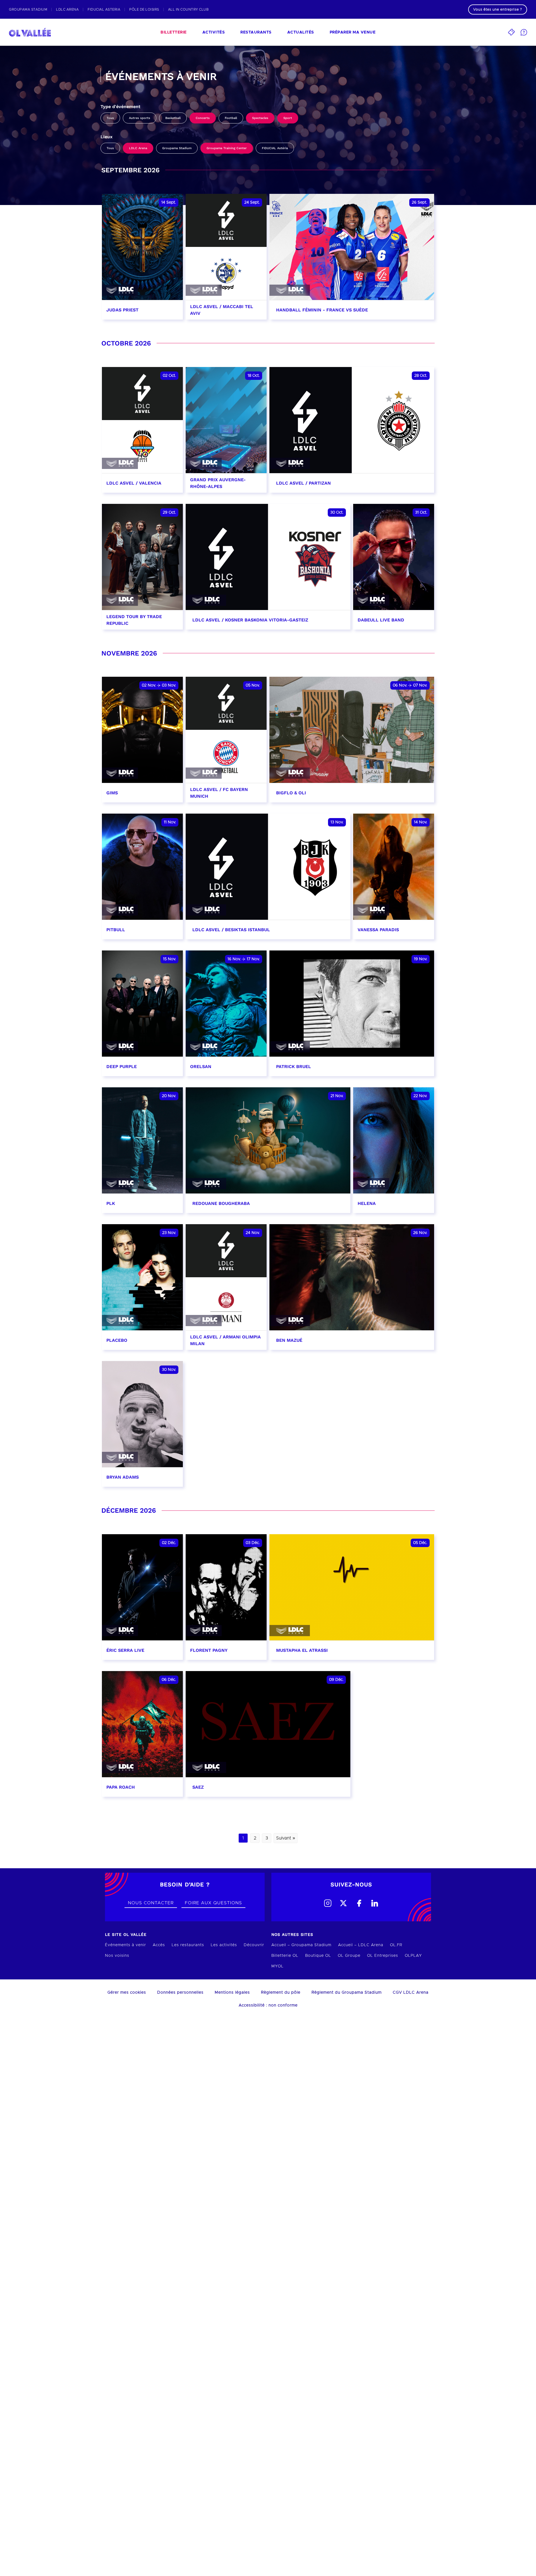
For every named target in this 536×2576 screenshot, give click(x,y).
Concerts (203, 118)
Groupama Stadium (177, 148)
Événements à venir (125, 1945)
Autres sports (140, 118)
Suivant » (286, 1838)
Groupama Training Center (227, 148)
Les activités (224, 1945)
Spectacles (260, 118)
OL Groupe (349, 1956)
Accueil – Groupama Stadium (301, 1945)
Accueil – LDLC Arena (361, 1945)
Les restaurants (188, 1945)
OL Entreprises (383, 1956)
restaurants (256, 32)
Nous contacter (151, 1903)
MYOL (277, 1966)
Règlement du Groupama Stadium (347, 1993)
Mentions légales (232, 1993)
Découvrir (254, 1945)
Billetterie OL (285, 1956)
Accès (159, 1945)
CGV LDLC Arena (411, 1993)
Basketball (173, 118)
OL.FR (396, 1945)
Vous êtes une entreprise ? (498, 9)
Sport (288, 118)
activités (214, 32)
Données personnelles (180, 1993)
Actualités (301, 32)
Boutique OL (318, 1956)
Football (231, 118)
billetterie (174, 32)
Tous (110, 118)
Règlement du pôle (281, 1993)
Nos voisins (117, 1956)
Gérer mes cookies (127, 1993)
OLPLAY (413, 1956)
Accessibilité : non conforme (268, 2005)
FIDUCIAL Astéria (275, 148)
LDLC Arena (138, 148)
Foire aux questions (213, 1903)
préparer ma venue (353, 32)
